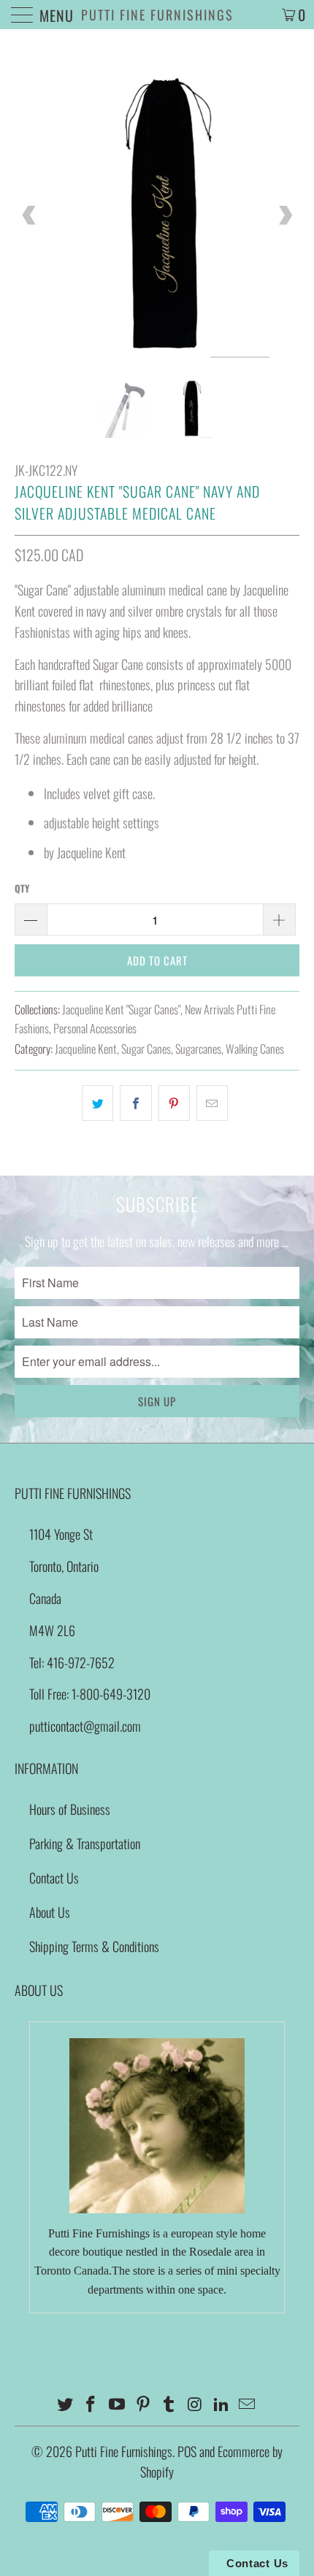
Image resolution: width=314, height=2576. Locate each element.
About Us (50, 1912)
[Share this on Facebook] (135, 1103)
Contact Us (54, 1878)
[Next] (284, 215)
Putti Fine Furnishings (157, 15)
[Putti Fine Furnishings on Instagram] (196, 2404)
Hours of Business (70, 1809)
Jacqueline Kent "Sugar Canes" (121, 1009)
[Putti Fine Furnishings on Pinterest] (143, 2404)
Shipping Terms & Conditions (94, 1946)
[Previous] (30, 215)
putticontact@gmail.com (85, 1726)
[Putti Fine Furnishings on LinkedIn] (221, 2404)
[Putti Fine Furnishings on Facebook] (91, 2404)
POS (187, 2451)
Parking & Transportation (85, 1843)
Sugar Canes (146, 1049)
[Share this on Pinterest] (174, 1103)
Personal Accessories (95, 1028)
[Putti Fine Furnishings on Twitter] (65, 2404)
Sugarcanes (198, 1049)
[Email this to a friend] (212, 1103)
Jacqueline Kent (86, 1049)
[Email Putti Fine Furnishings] (248, 2404)
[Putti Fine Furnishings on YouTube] (118, 2404)
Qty (22, 888)
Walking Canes (255, 1049)
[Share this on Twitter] (97, 1103)
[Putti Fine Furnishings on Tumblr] (169, 2404)
